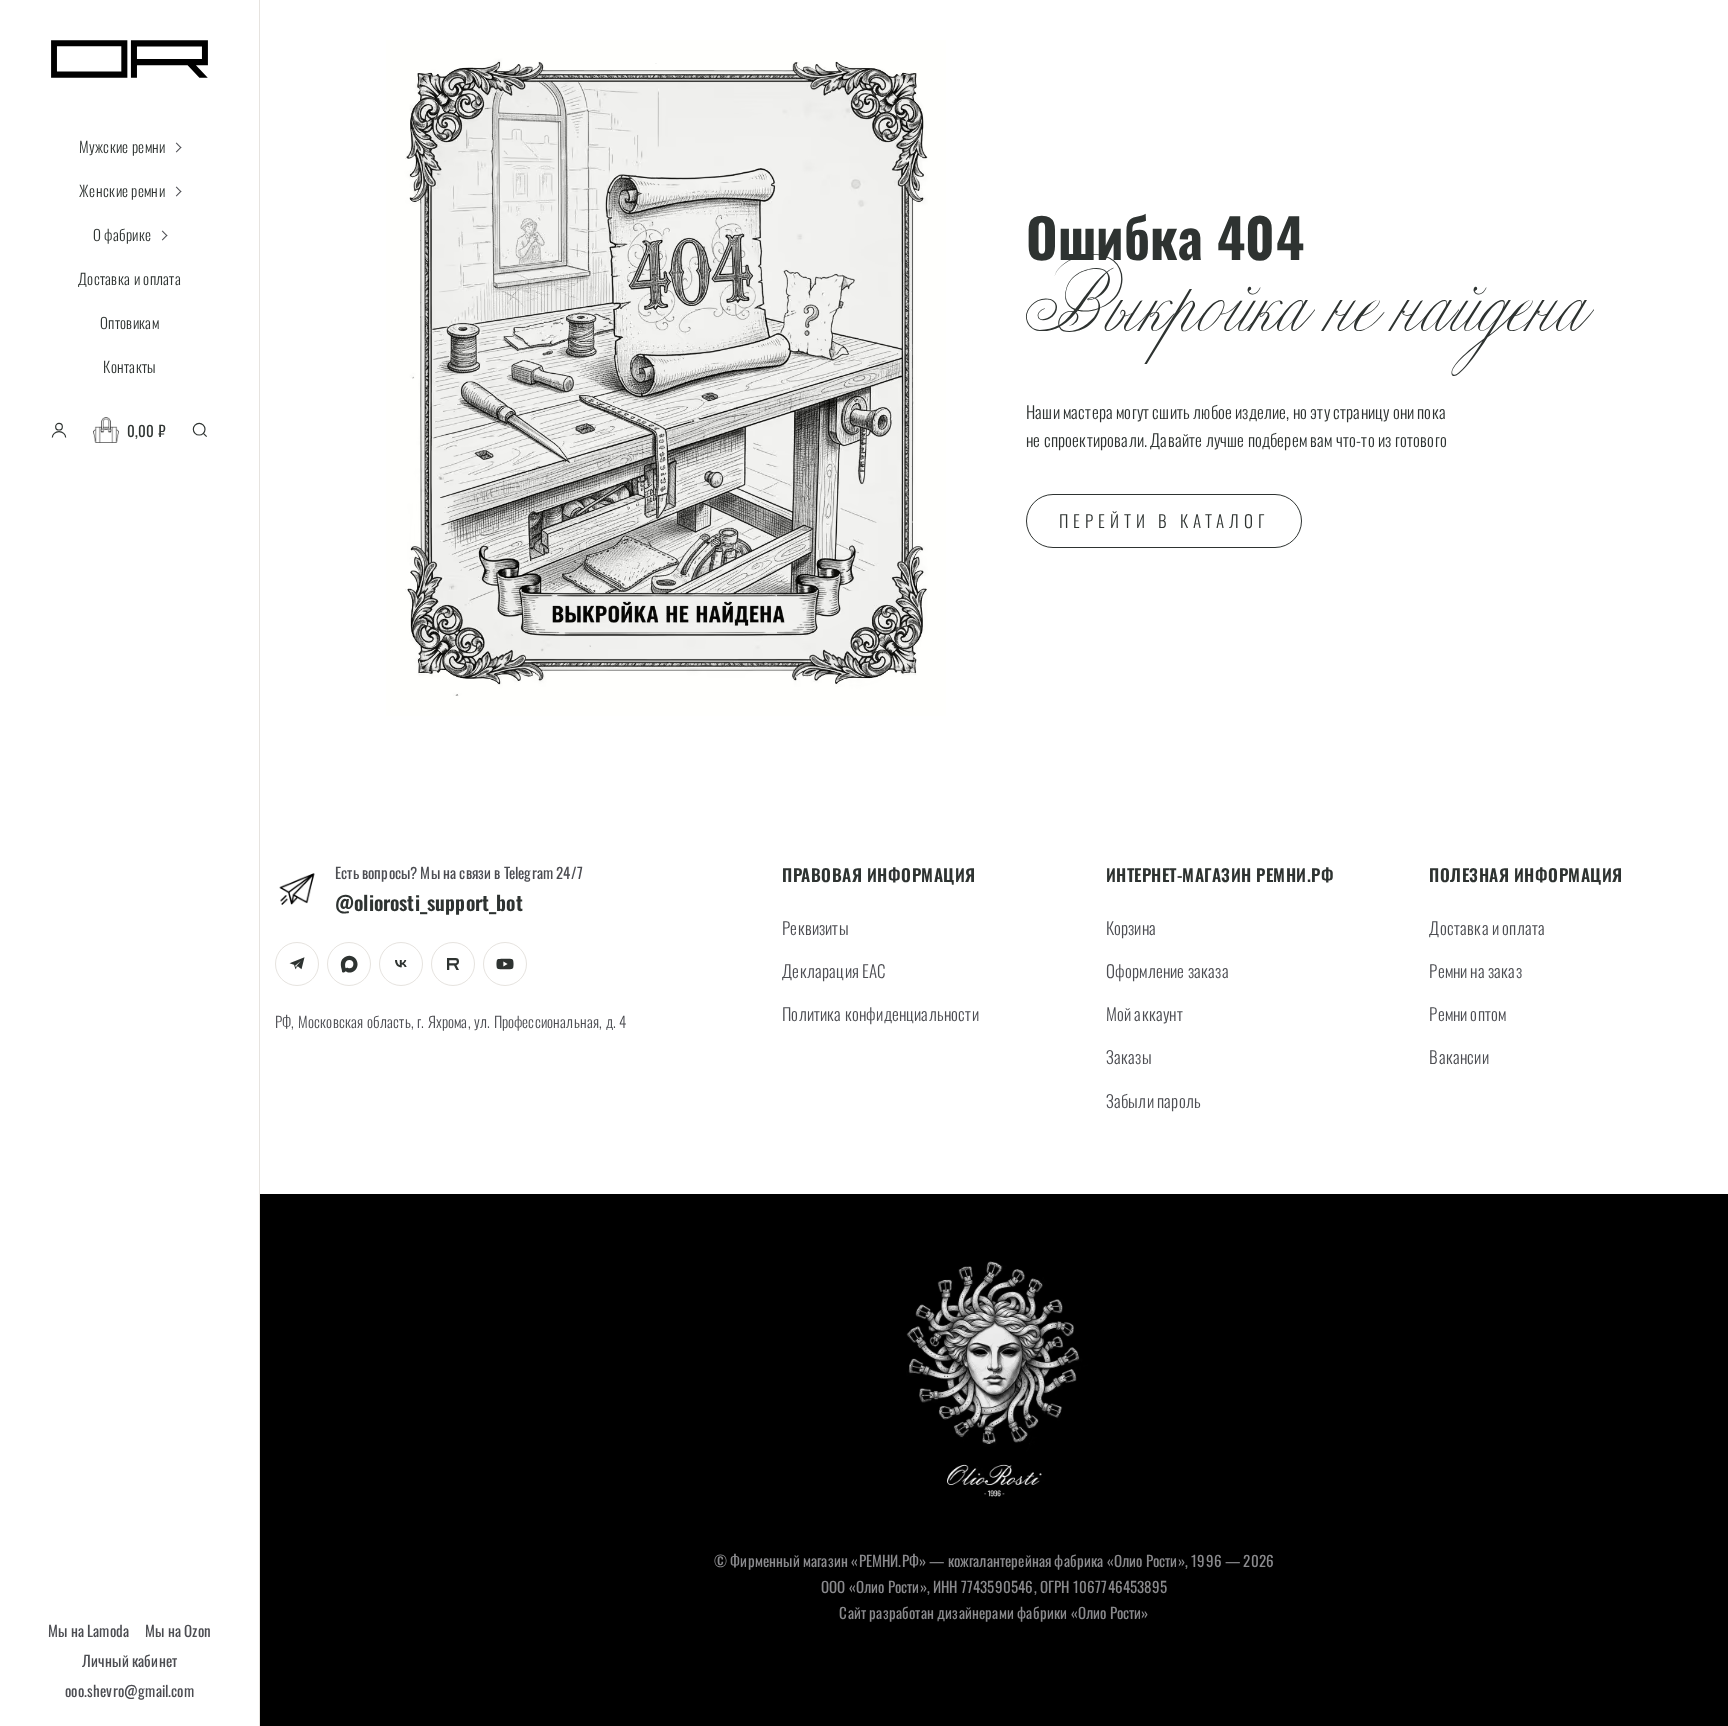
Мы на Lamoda (88, 1630)
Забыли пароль (1153, 1100)
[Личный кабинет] (59, 430)
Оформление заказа (1167, 970)
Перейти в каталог (1164, 520)
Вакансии (1458, 1056)
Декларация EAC (833, 970)
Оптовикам (129, 322)
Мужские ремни (122, 146)
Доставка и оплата (129, 278)
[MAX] (349, 964)
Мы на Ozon (178, 1630)
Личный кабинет (129, 1660)
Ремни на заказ (1475, 970)
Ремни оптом (1467, 1013)
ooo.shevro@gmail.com (129, 1690)
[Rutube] (453, 964)
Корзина (1131, 927)
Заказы (1129, 1056)
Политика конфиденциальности (880, 1013)
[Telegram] (297, 964)
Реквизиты (815, 927)
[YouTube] (505, 964)
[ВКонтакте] (401, 964)
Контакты (129, 366)
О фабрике (122, 234)
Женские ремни (122, 190)
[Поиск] (200, 430)
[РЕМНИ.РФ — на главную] (994, 1384)
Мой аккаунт (1144, 1013)
